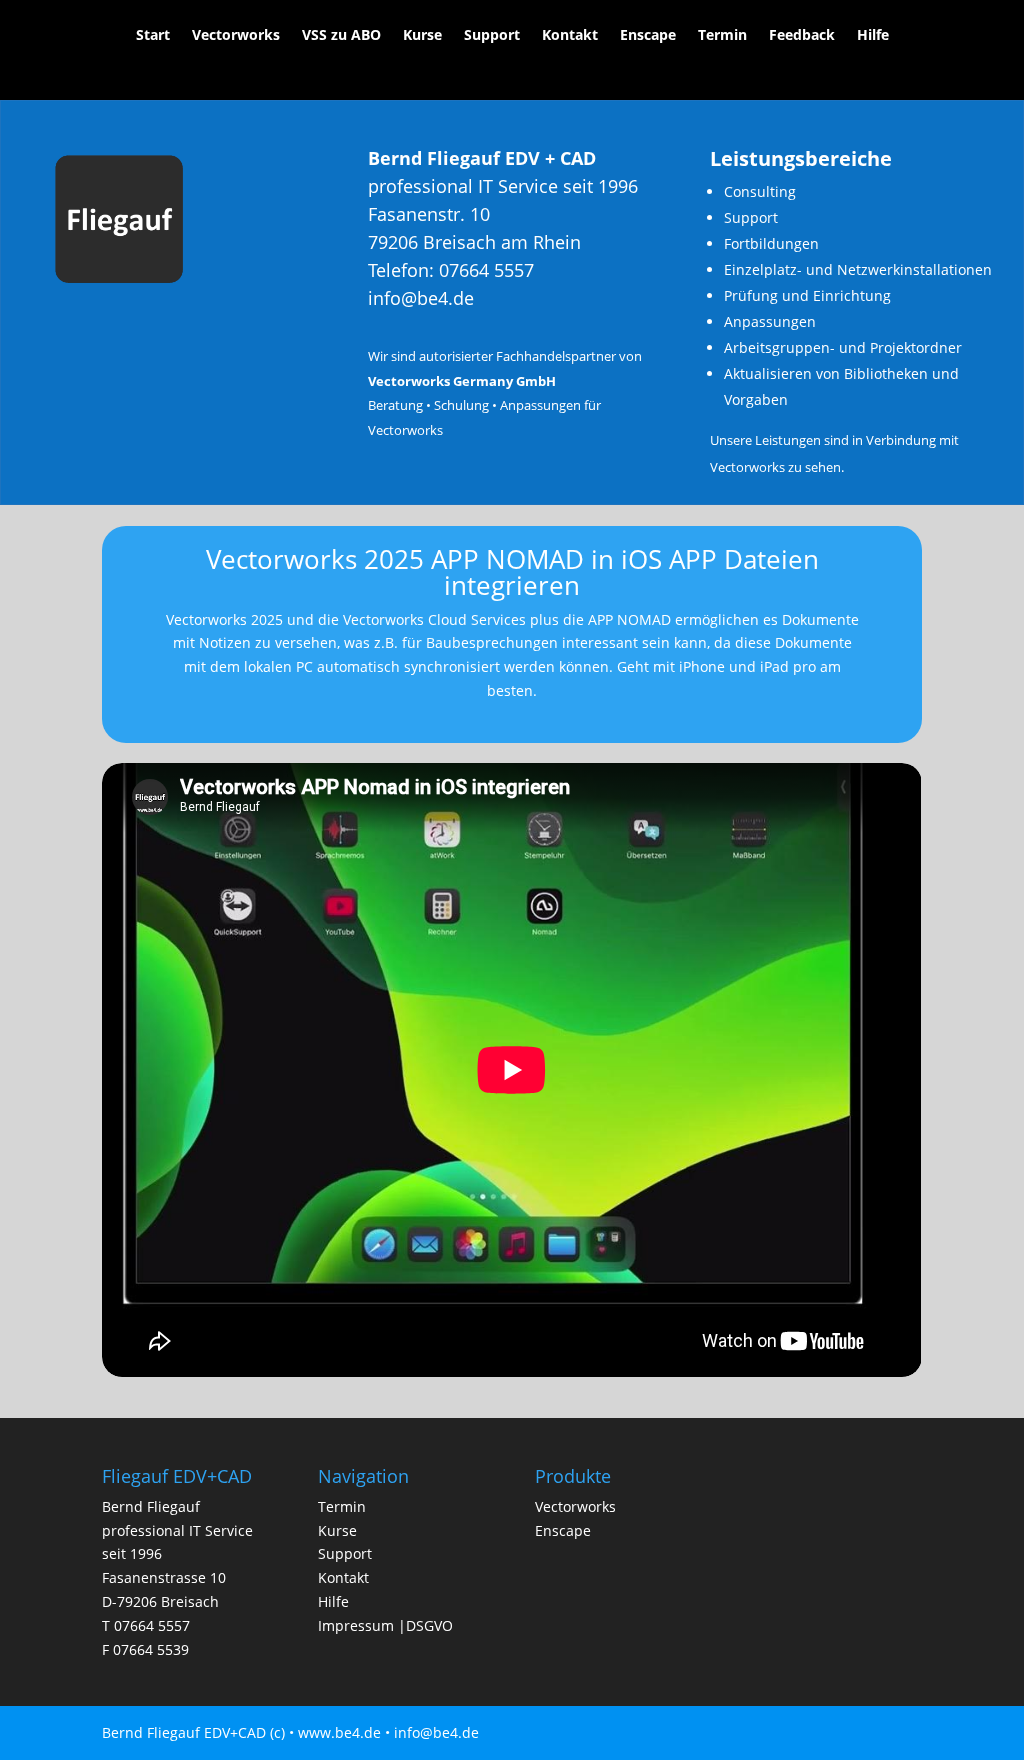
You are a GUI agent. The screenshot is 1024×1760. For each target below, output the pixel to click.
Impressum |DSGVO (385, 1625)
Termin (722, 36)
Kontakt (570, 36)
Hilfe (873, 36)
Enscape (648, 36)
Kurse (422, 36)
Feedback (802, 36)
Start (153, 36)
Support (492, 36)
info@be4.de (421, 298)
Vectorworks (236, 36)
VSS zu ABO (341, 36)
